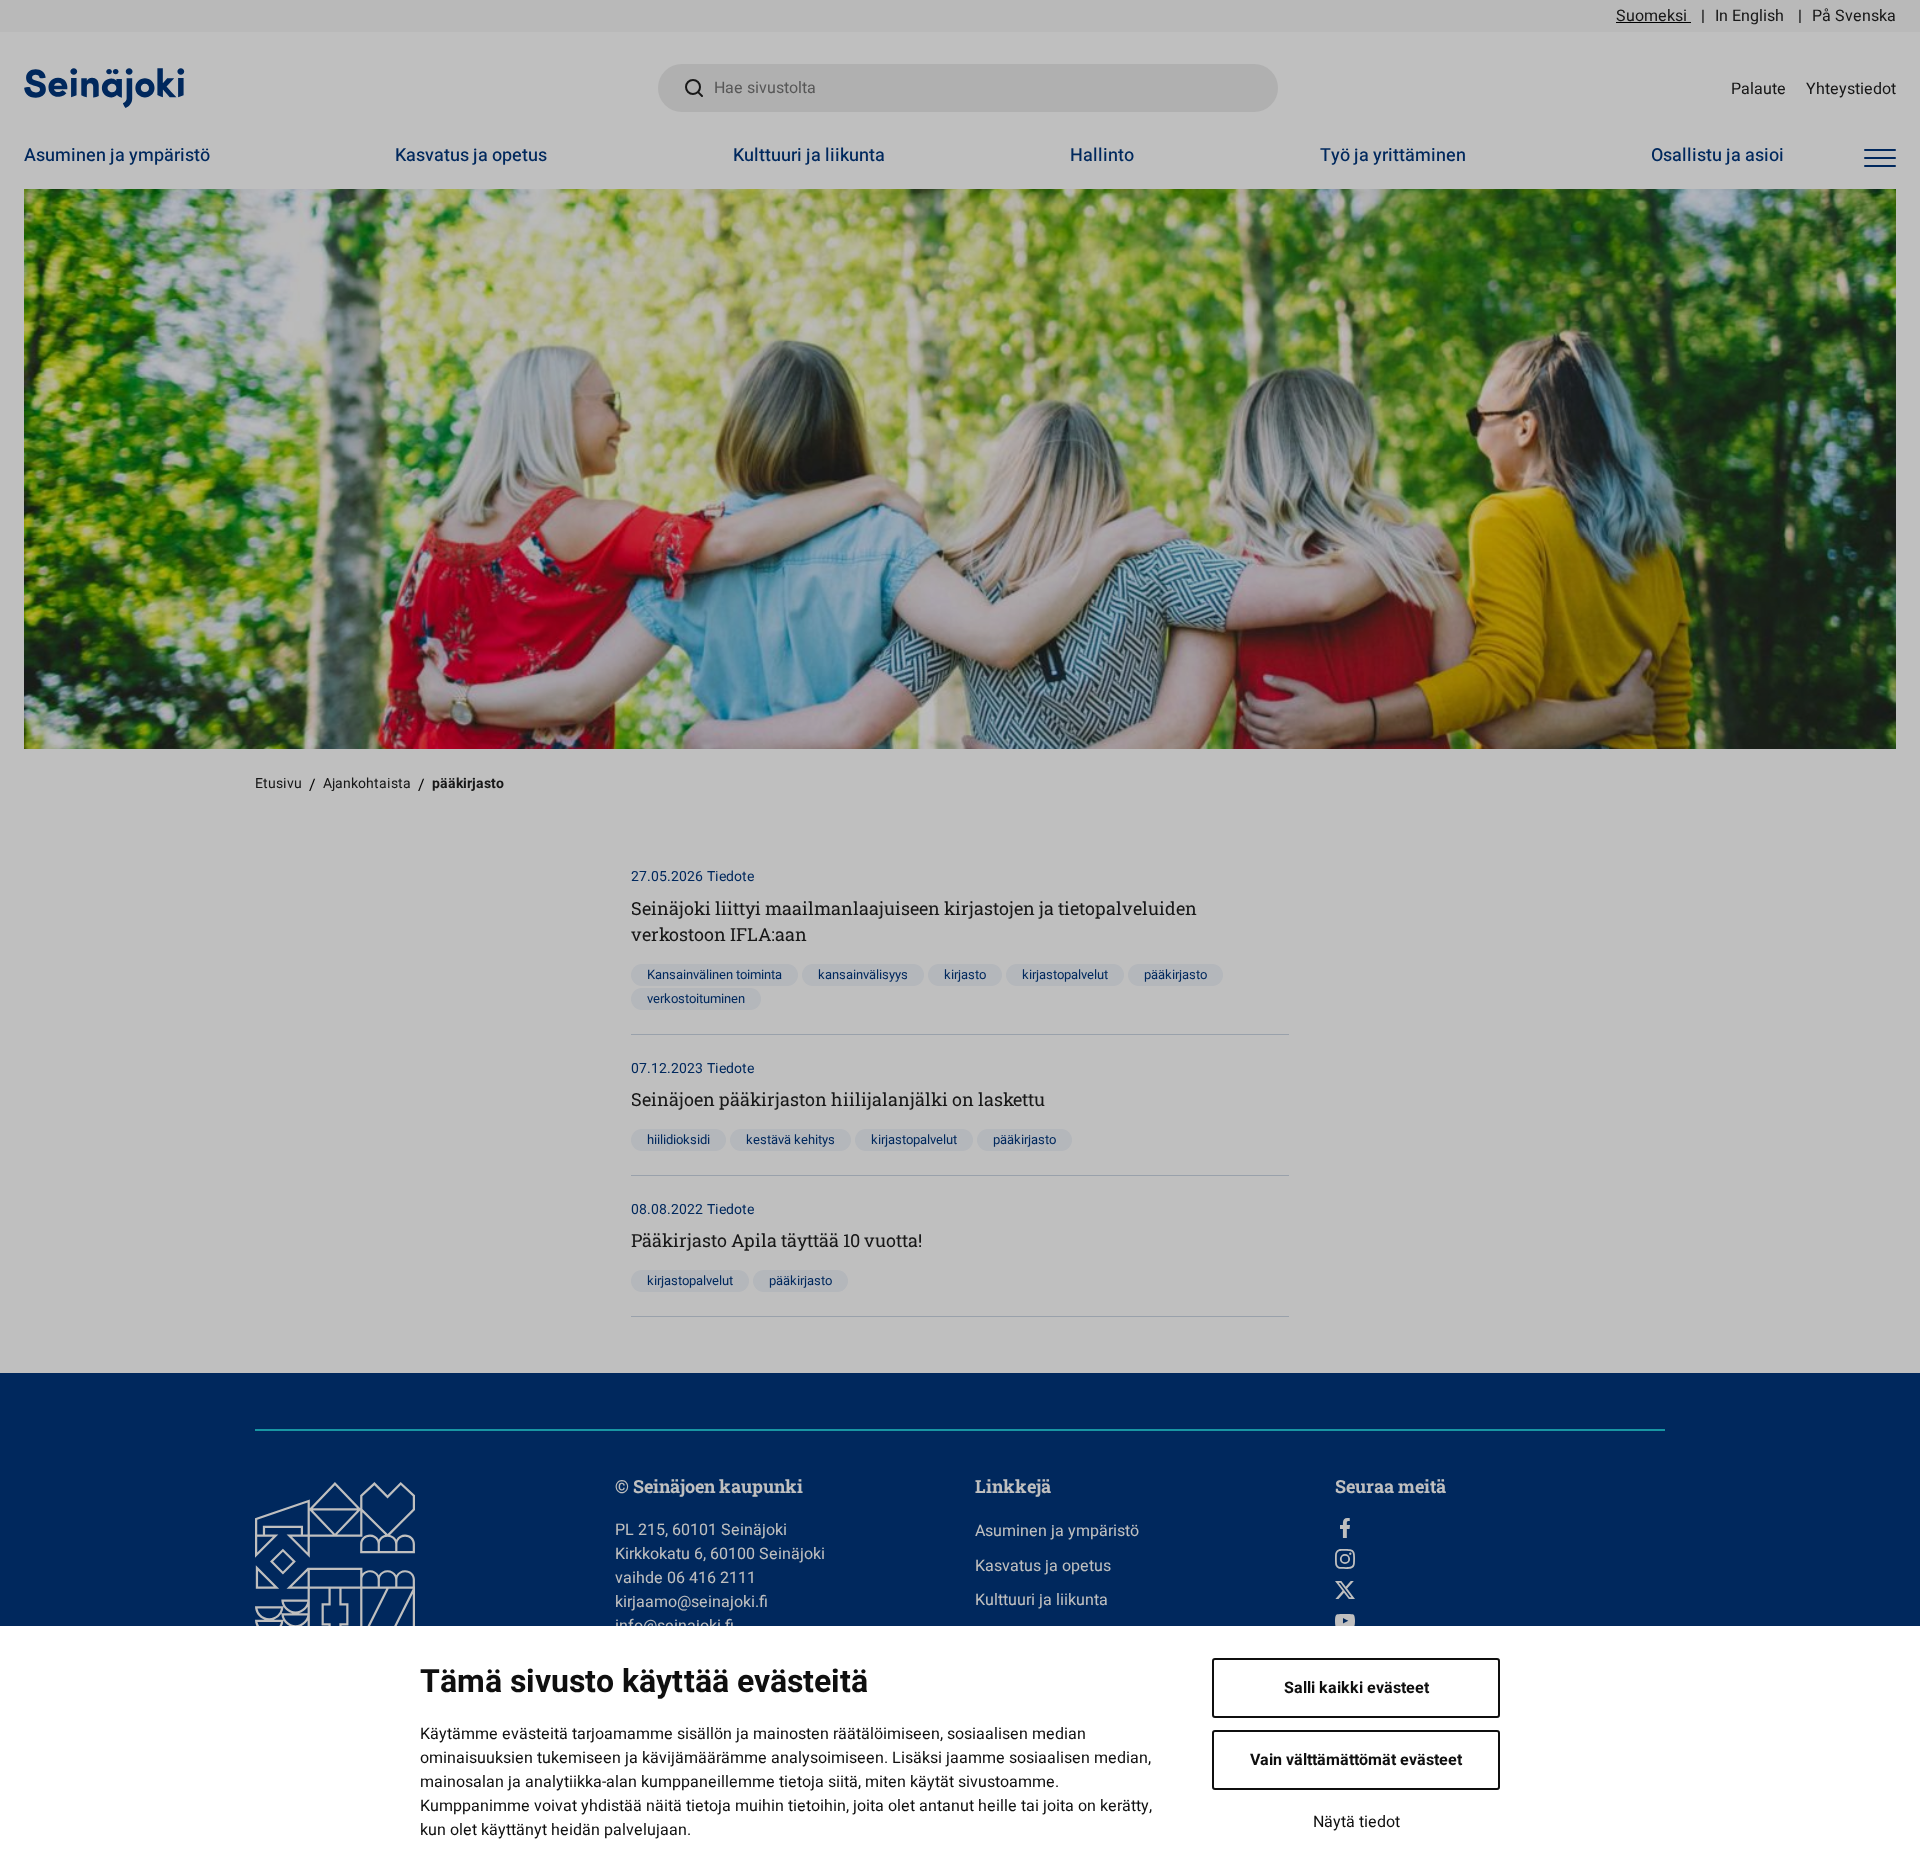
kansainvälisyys (863, 974)
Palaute (1758, 88)
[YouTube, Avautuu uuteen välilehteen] (1500, 1621)
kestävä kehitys (790, 1139)
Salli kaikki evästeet (1356, 1688)
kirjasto (965, 974)
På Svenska (1854, 16)
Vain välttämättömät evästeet (1356, 1760)
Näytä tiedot (1356, 1822)
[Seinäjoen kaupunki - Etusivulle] (104, 87)
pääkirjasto (1175, 974)
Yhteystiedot (1851, 88)
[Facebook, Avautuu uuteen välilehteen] (1500, 1528)
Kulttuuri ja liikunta (809, 155)
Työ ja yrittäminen (1393, 155)
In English (1749, 16)
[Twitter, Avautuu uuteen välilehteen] (1500, 1590)
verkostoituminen (696, 998)
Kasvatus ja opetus (471, 155)
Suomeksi (1651, 16)
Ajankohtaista (367, 783)
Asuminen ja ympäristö (117, 155)
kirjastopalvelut (1065, 974)
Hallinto (1102, 155)
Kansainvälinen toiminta (714, 974)
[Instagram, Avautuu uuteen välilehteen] (1500, 1559)
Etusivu (278, 783)
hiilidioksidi (678, 1139)
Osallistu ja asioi (1717, 155)
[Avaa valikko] (1880, 158)
